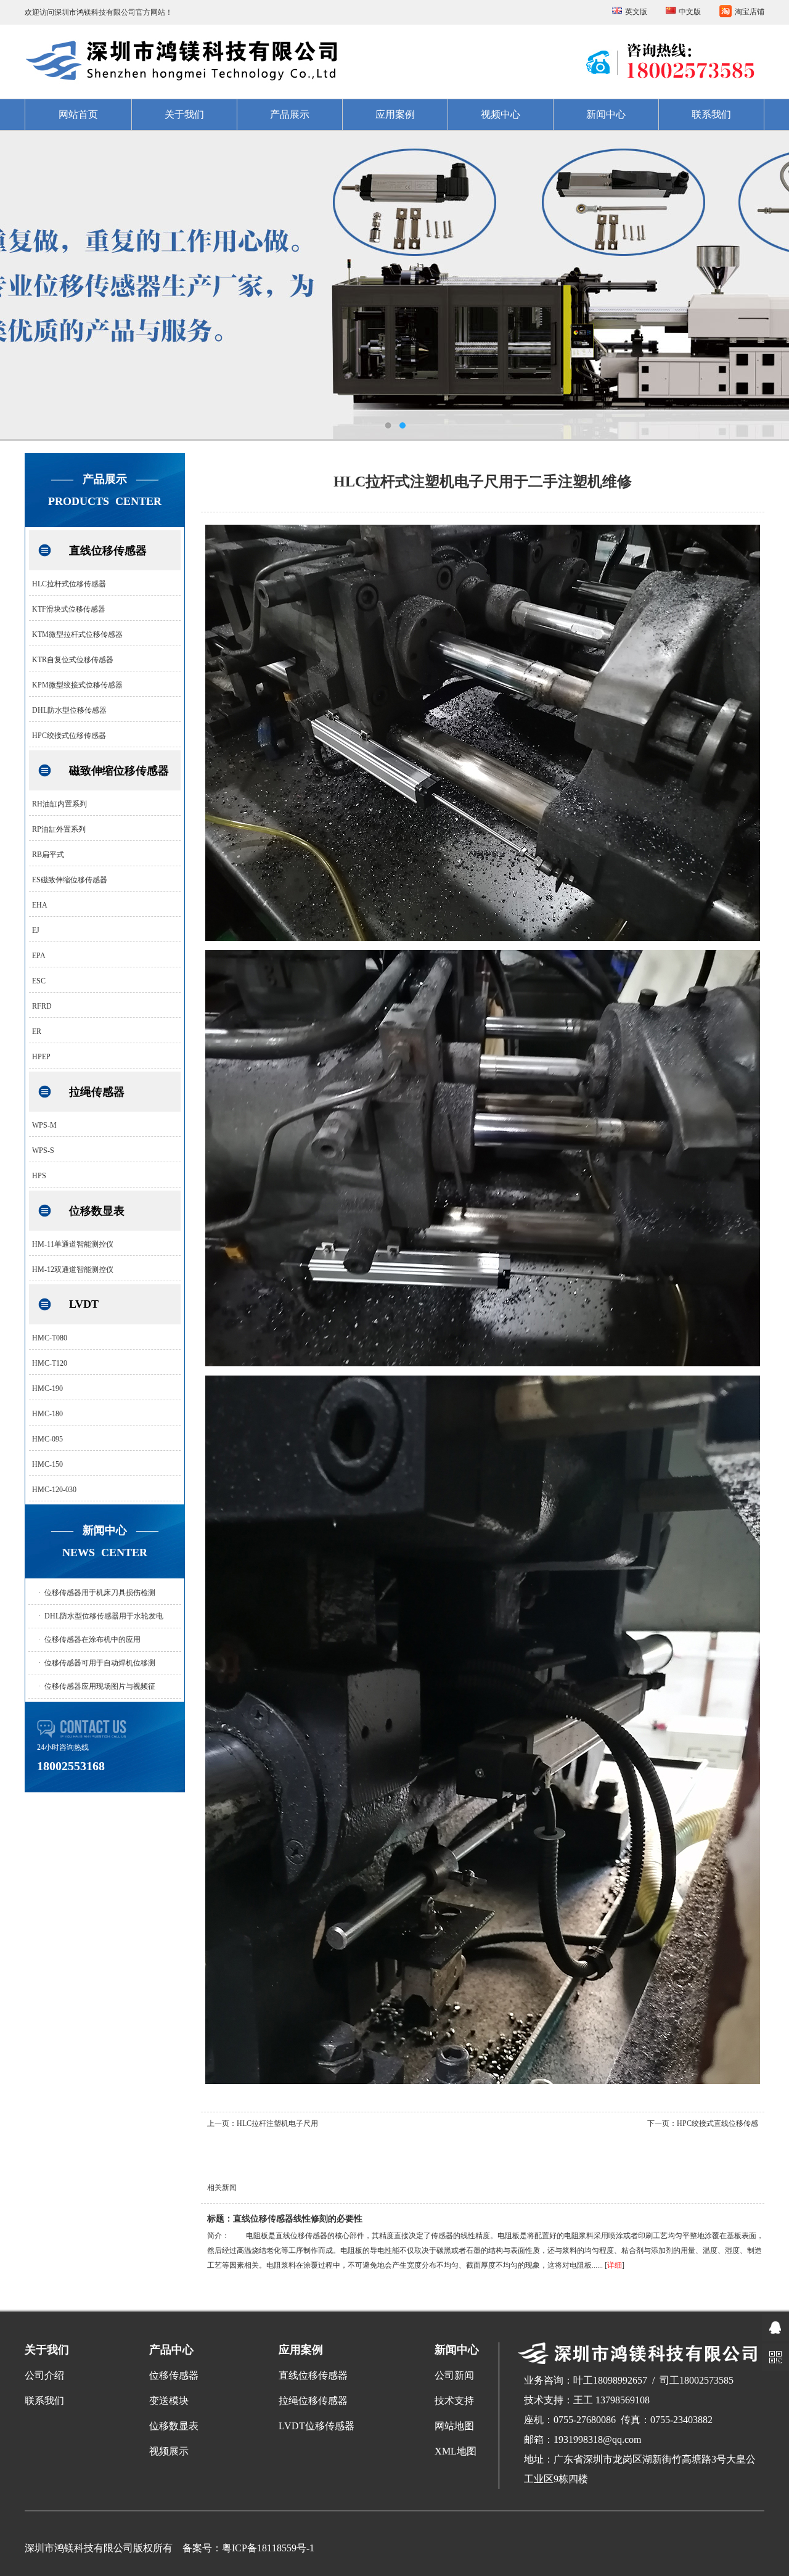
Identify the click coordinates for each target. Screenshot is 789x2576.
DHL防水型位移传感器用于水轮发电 (104, 1616)
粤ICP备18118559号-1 (268, 2548)
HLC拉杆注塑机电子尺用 (277, 2123)
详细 (615, 2265)
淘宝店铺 (750, 12)
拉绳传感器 (97, 1092)
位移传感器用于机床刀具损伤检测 (100, 1593)
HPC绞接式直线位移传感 (717, 2123)
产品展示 (290, 114)
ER (37, 1032)
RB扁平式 (48, 855)
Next (767, 285)
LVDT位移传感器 (317, 2426)
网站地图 (454, 2426)
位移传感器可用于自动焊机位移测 (100, 1663)
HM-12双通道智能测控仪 (73, 1270)
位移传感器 (174, 2375)
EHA (40, 905)
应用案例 (395, 114)
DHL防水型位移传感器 (69, 710)
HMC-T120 (50, 1363)
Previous (22, 285)
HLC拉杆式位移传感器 (69, 584)
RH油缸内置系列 (59, 804)
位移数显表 (97, 1211)
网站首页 (78, 114)
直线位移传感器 (108, 551)
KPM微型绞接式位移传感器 (77, 685)
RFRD (42, 1006)
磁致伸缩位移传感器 (119, 771)
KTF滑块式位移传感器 (69, 609)
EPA (39, 956)
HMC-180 (47, 1414)
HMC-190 (47, 1388)
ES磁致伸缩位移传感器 (70, 880)
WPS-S (43, 1151)
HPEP (41, 1057)
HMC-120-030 (54, 1490)
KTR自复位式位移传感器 (73, 660)
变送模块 (169, 2401)
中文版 (690, 12)
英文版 (636, 12)
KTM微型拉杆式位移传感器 (77, 634)
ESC (39, 981)
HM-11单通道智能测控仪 (73, 1244)
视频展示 (169, 2451)
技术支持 (454, 2401)
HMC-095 (47, 1439)
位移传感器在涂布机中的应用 (92, 1639)
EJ (36, 930)
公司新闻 (454, 2375)
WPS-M (44, 1125)
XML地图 (456, 2451)
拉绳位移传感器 (313, 2401)
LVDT (84, 1304)
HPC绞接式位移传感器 (69, 736)
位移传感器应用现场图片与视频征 (100, 1686)
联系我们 (711, 114)
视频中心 (501, 114)
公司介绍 (44, 2375)
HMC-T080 (50, 1338)
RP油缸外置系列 (59, 829)
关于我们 (184, 114)
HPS (39, 1176)
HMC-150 (47, 1464)
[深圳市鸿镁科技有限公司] (394, 285)
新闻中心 (606, 114)
